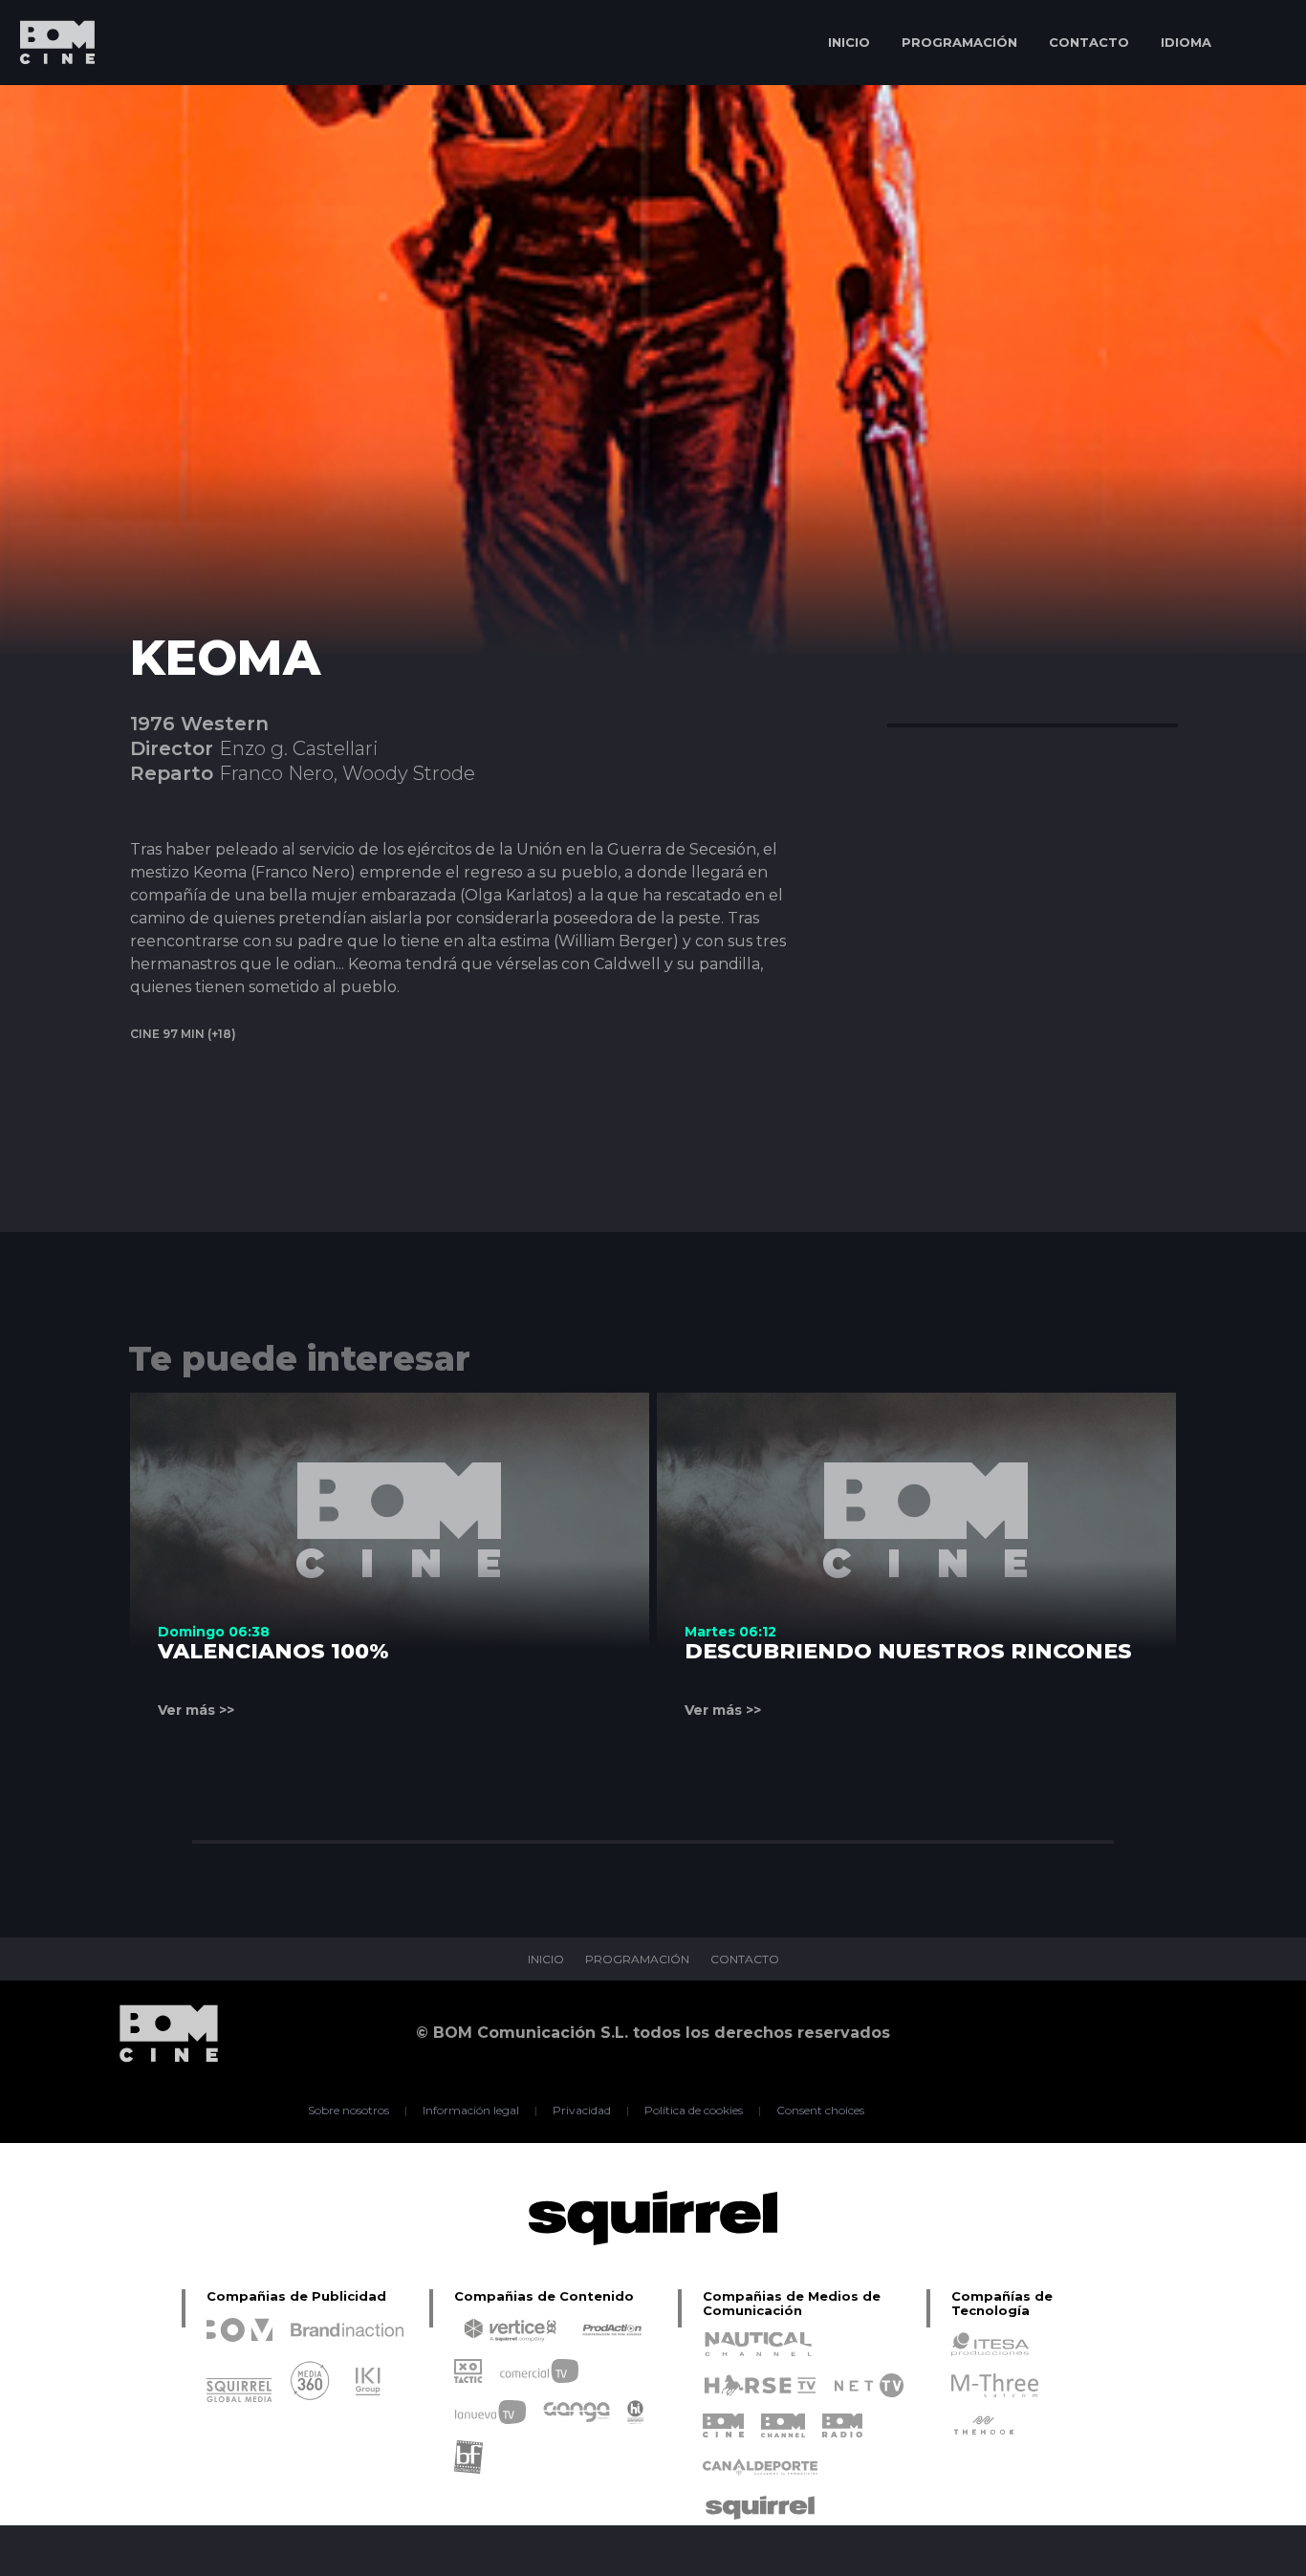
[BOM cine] (48, 98)
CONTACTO (1089, 42)
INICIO (849, 42)
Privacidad (582, 2111)
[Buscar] (1263, 43)
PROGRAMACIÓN (959, 42)
